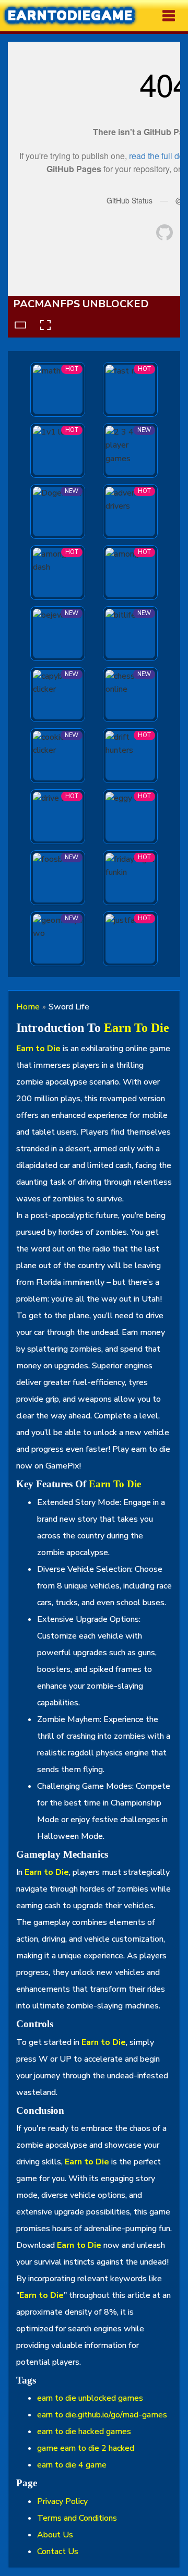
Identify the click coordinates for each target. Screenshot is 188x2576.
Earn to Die (137, 1028)
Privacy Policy (62, 2501)
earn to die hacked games (84, 2431)
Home (28, 1007)
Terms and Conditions (77, 2518)
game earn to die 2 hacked (86, 2448)
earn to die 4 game (72, 2465)
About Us (55, 2535)
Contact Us (58, 2551)
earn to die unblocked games (90, 2398)
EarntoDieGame (70, 16)
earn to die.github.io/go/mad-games (102, 2415)
